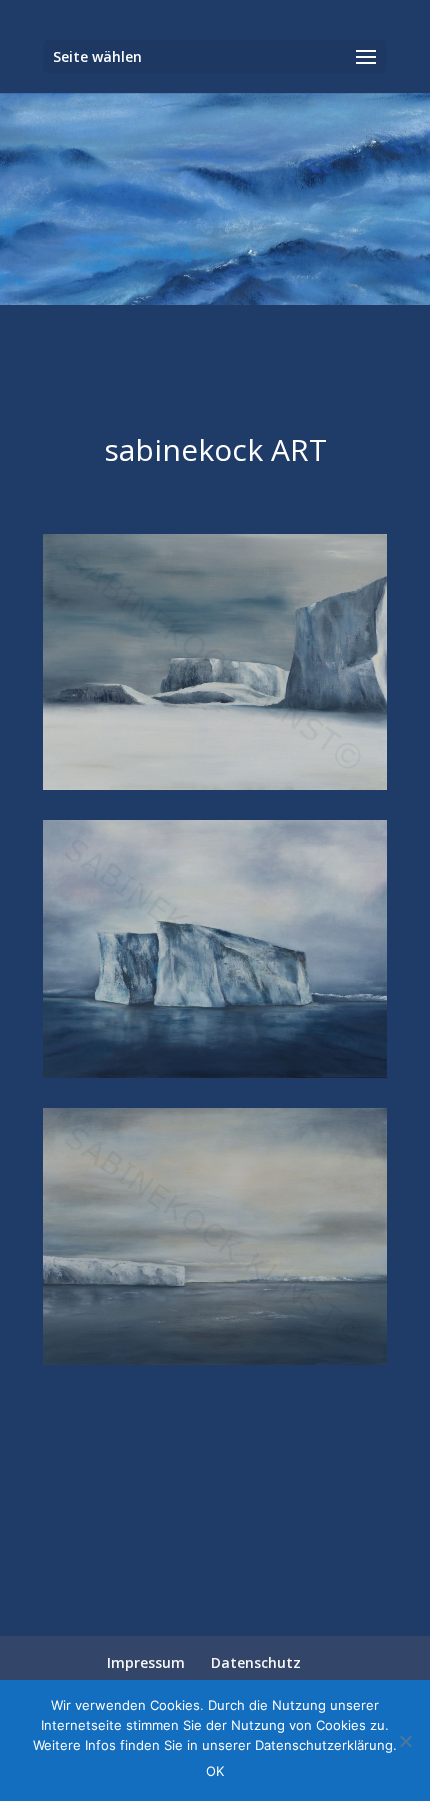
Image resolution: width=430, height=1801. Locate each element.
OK (215, 1771)
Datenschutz (256, 1662)
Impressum (146, 1662)
